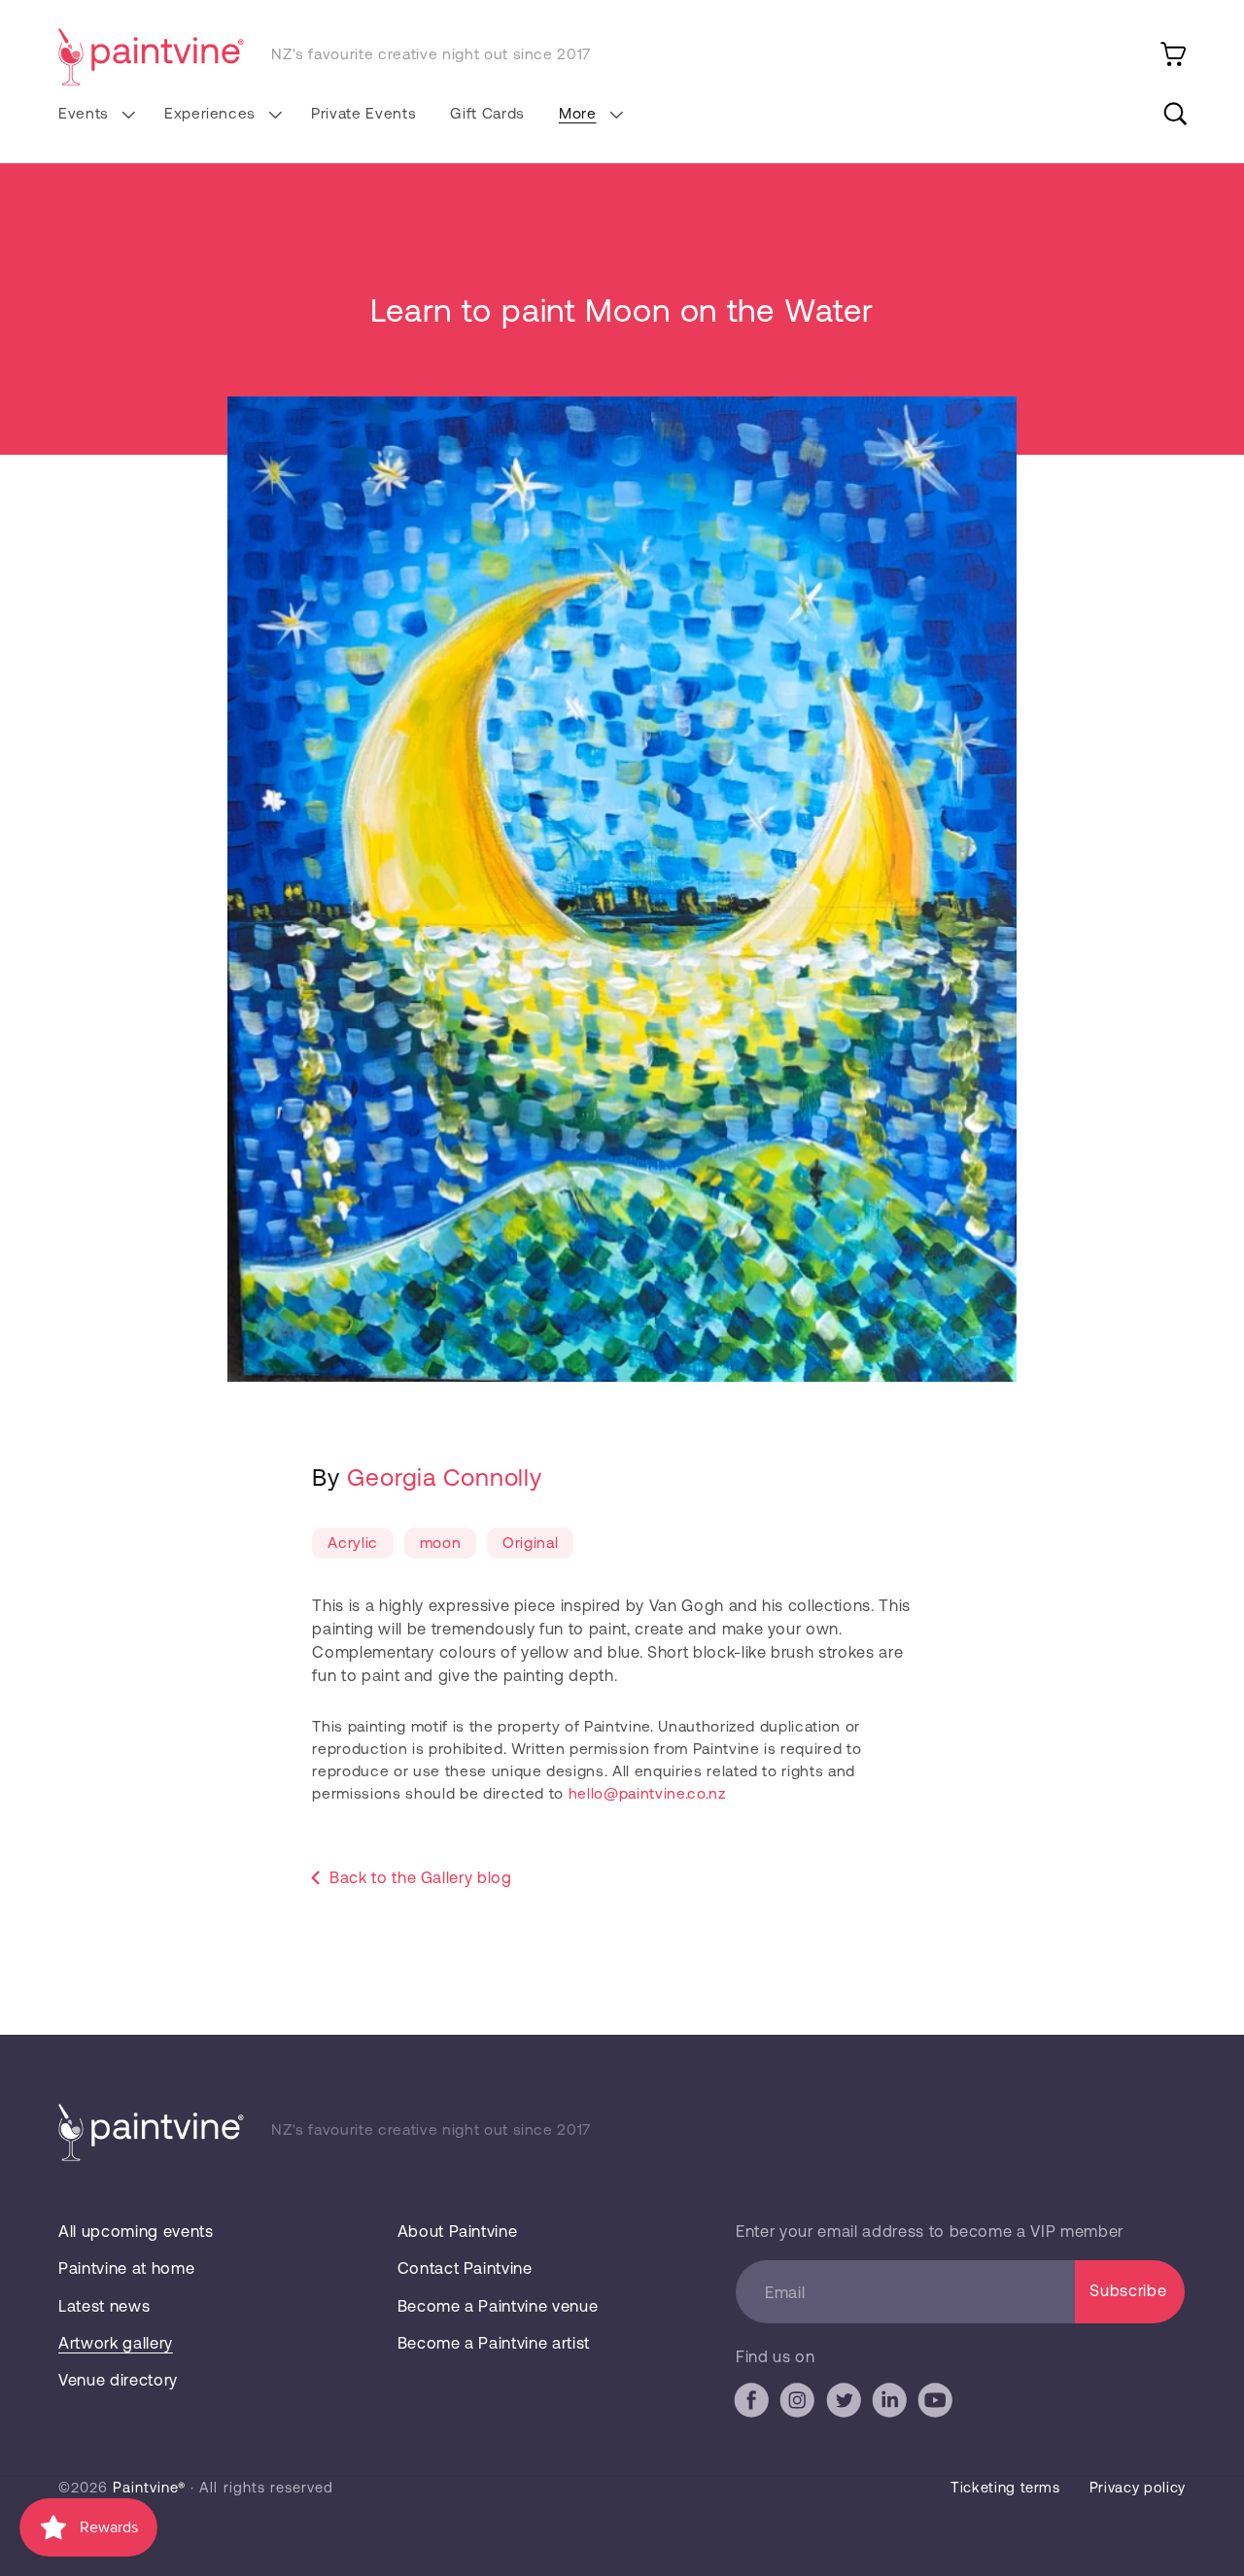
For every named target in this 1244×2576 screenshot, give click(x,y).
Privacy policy (1138, 2487)
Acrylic (353, 1542)
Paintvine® (149, 2487)
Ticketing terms (1005, 2487)
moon (441, 1542)
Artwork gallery (116, 2342)
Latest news (104, 2305)
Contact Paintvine (465, 2267)
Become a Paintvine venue (498, 2305)
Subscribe (1128, 2290)
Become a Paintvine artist (494, 2342)
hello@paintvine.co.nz (647, 1792)
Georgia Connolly (445, 1476)
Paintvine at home (126, 2267)
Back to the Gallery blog (420, 1877)
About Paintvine (458, 2231)
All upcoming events (136, 2231)
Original (530, 1542)
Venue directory (118, 2379)
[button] (94, 114)
